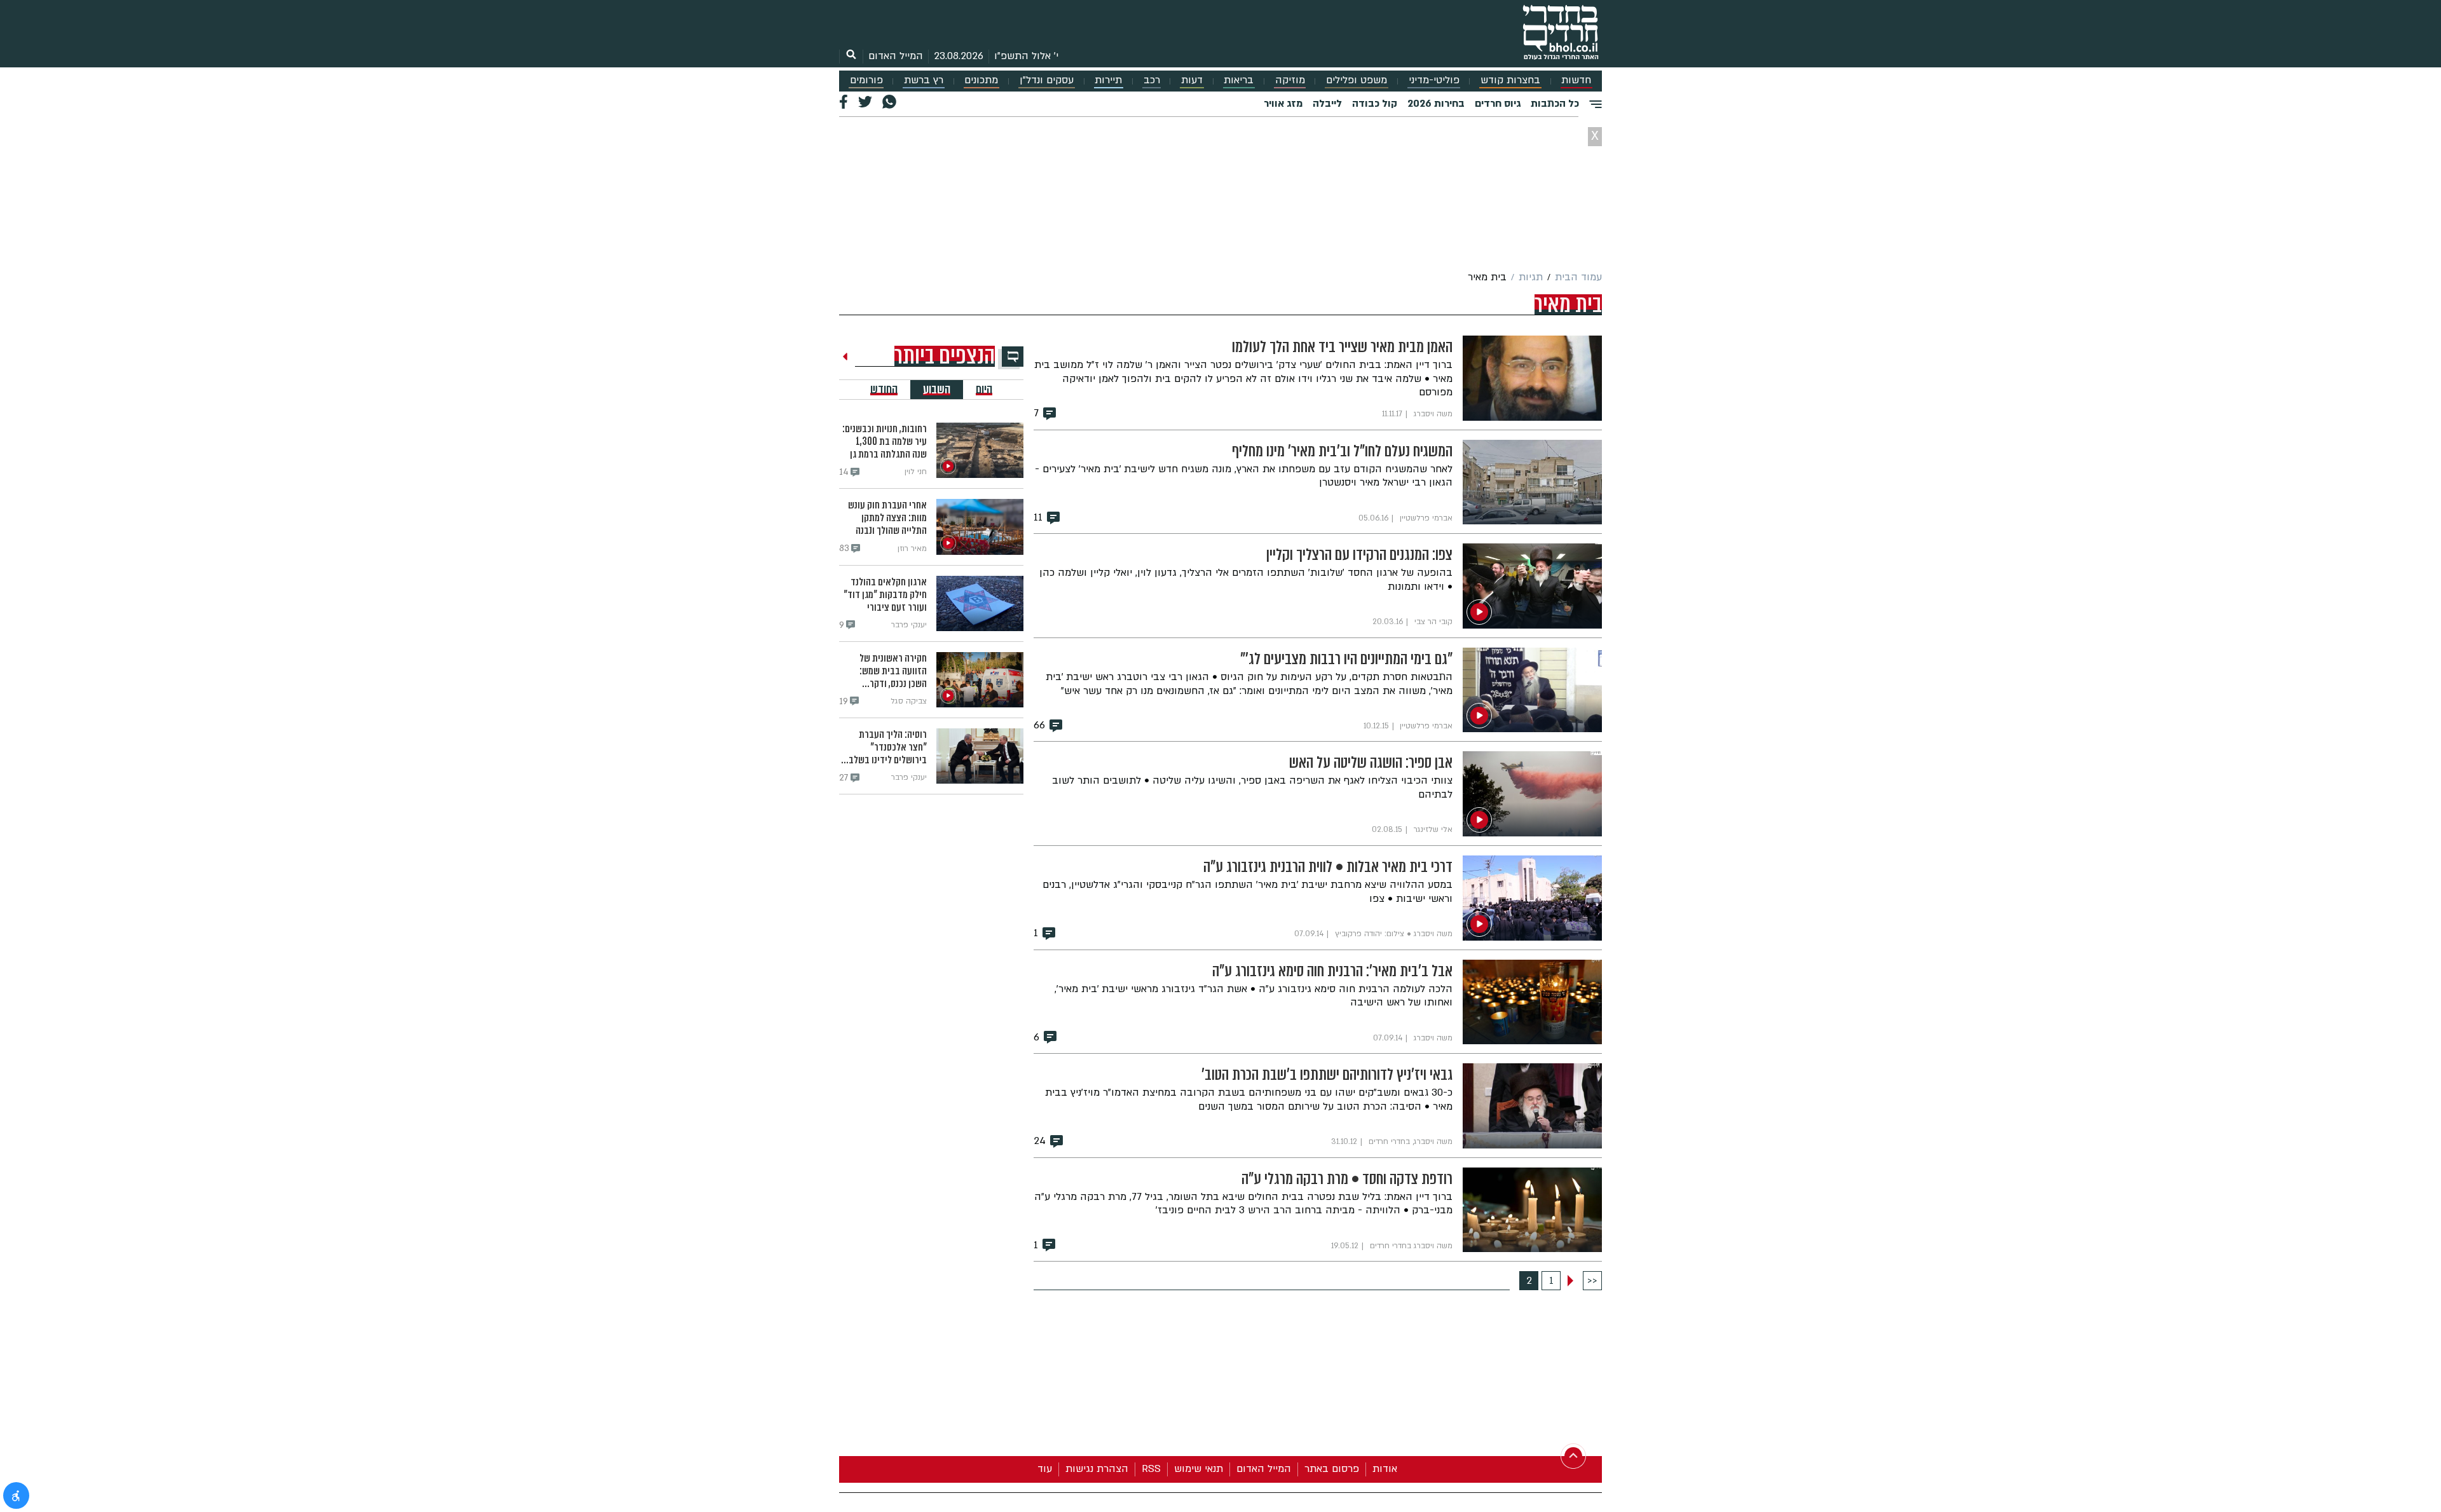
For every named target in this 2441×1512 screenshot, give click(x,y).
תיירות (1108, 80)
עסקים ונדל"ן (1047, 80)
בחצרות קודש (1510, 80)
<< (1592, 1281)
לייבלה (1327, 104)
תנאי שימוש (1199, 1469)
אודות (1385, 1469)
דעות (1192, 80)
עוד (1045, 1469)
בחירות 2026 (1436, 104)
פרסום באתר (1332, 1469)
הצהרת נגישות (1097, 1469)
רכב (1152, 80)
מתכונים (981, 80)
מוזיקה (1290, 80)
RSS (1151, 1469)
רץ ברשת (924, 80)
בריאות (1239, 80)
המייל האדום (896, 56)
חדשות (1576, 80)
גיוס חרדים (1498, 104)
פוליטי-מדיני (1434, 80)
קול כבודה (1375, 104)
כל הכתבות (1555, 104)
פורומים (866, 80)
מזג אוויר (1283, 104)
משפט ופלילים (1357, 80)
